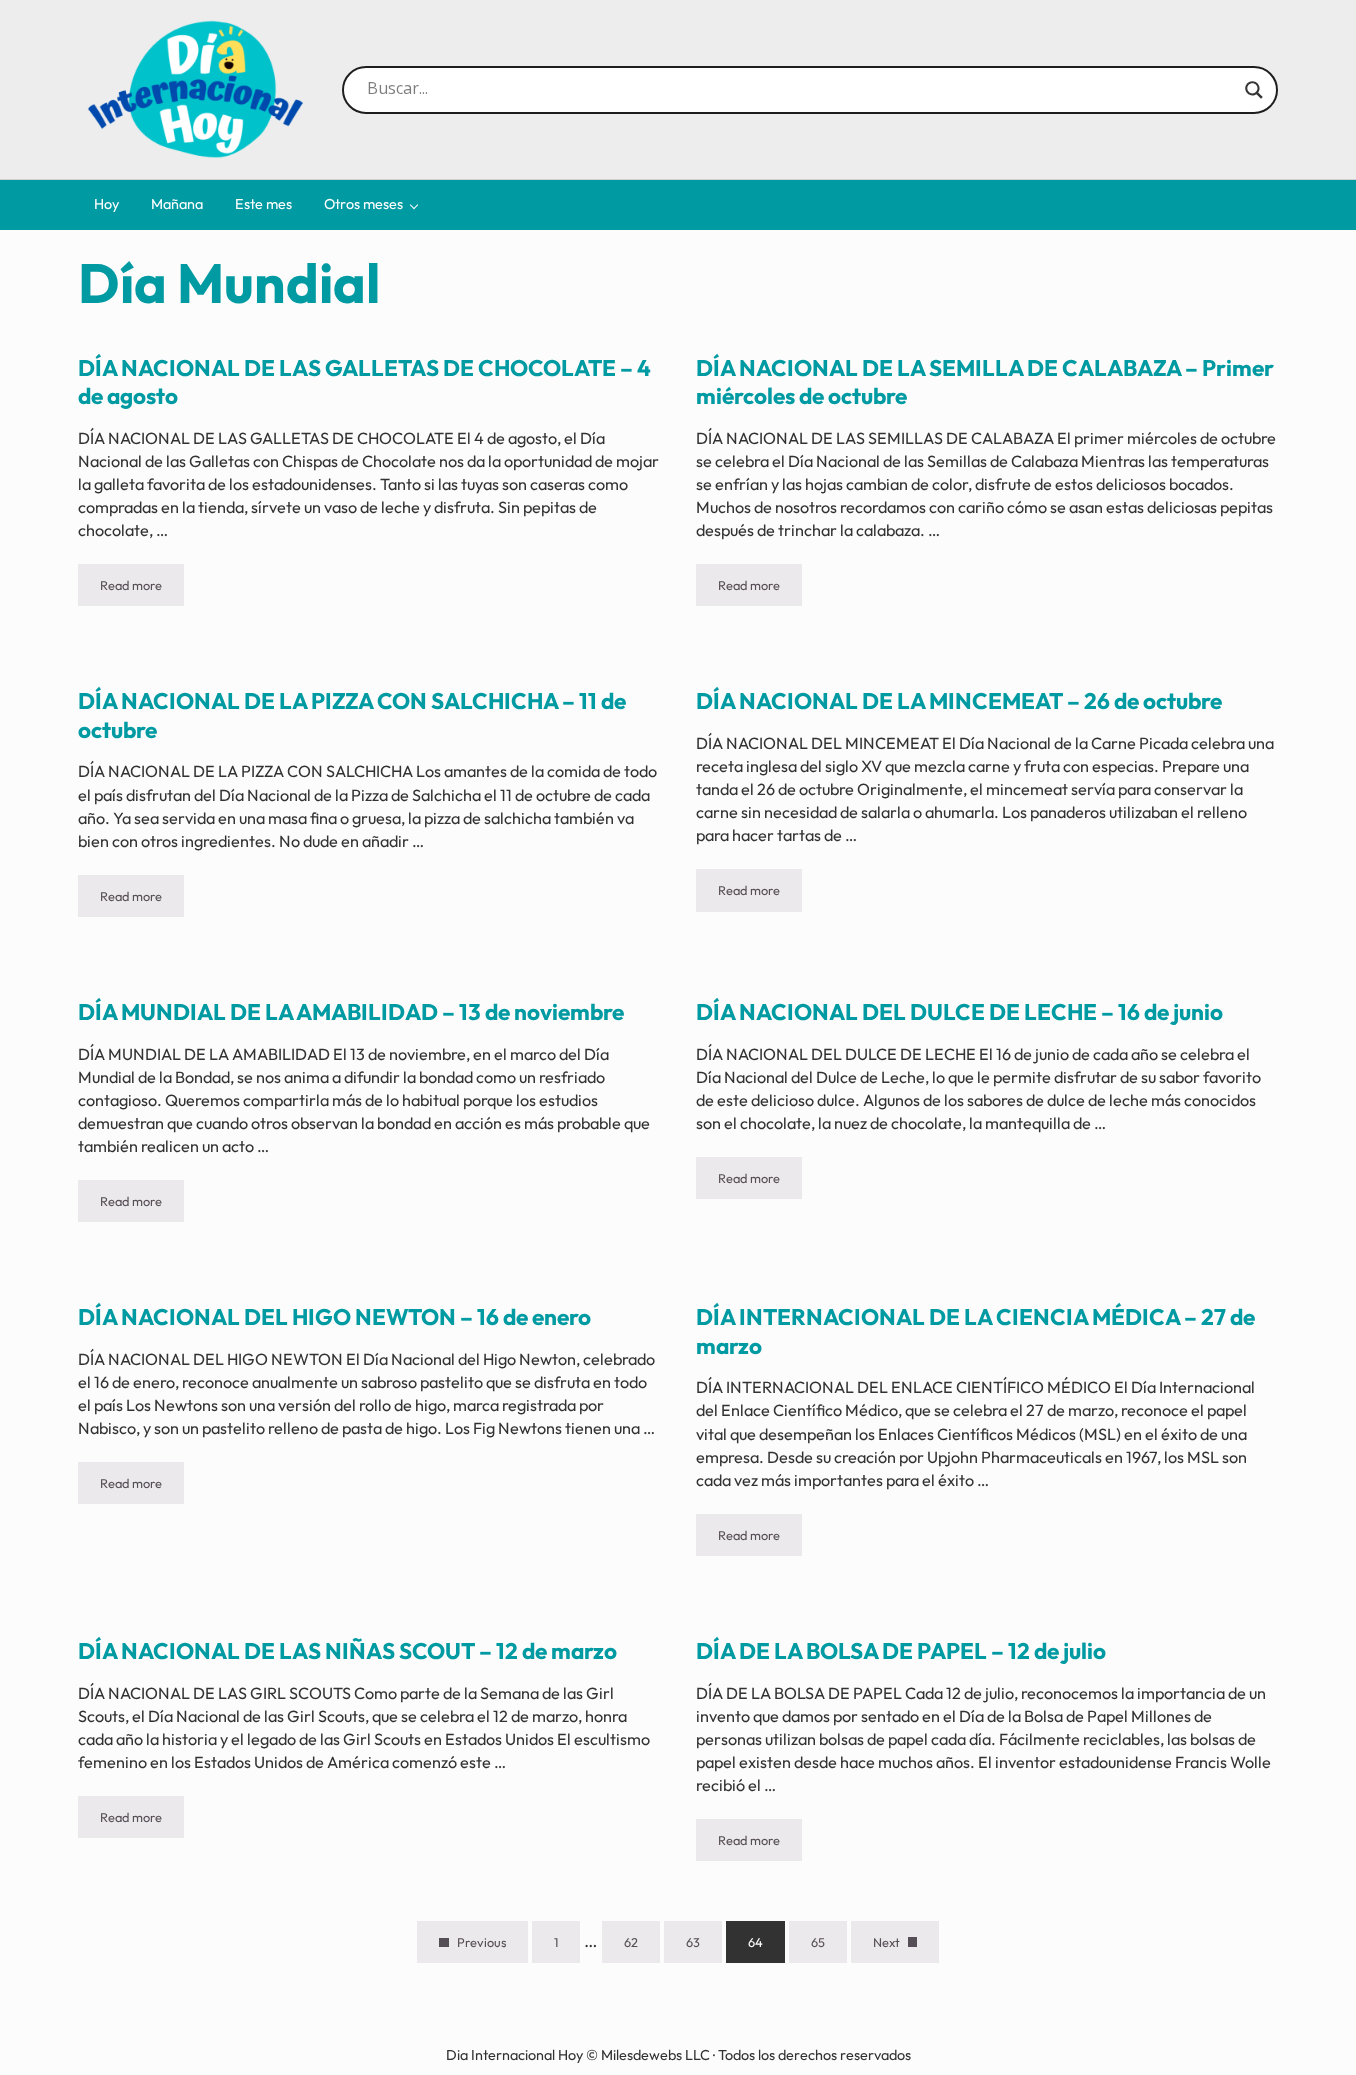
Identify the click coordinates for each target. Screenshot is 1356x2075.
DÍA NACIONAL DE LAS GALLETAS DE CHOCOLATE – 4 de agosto (364, 382)
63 (704, 1945)
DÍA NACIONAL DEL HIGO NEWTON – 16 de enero (334, 1317)
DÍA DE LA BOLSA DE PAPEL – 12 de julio (901, 1651)
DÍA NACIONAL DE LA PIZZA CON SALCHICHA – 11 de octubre (352, 715)
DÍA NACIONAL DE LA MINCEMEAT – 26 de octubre (959, 701)
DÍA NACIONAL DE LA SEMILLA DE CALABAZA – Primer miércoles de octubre (985, 382)
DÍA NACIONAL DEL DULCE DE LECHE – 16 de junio (959, 1012)
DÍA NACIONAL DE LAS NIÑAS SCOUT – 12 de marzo (347, 1651)
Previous (481, 1942)
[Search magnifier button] (1254, 90)
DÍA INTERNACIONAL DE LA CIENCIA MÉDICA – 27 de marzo (975, 1331)
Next (886, 1942)
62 (642, 1945)
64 (766, 1945)
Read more (142, 588)
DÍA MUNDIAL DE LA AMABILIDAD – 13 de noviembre (351, 1012)
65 (829, 1945)
